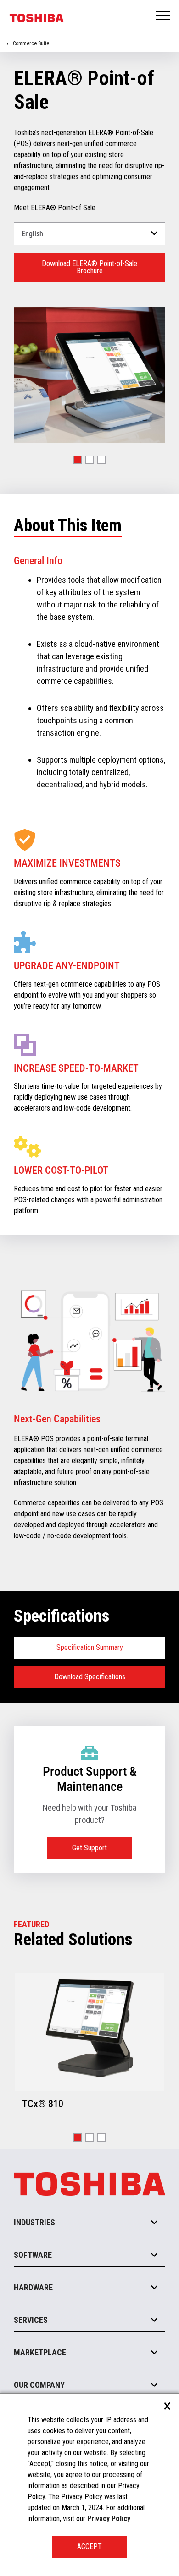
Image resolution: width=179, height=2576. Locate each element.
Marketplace (40, 2352)
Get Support (89, 1848)
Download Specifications (90, 1677)
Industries (34, 2222)
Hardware (33, 2287)
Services (31, 2320)
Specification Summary (90, 1647)
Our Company (39, 2385)
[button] (78, 460)
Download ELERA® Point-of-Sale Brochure (89, 267)
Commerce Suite (31, 43)
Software (33, 2255)
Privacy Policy (109, 2519)
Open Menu (163, 16)
